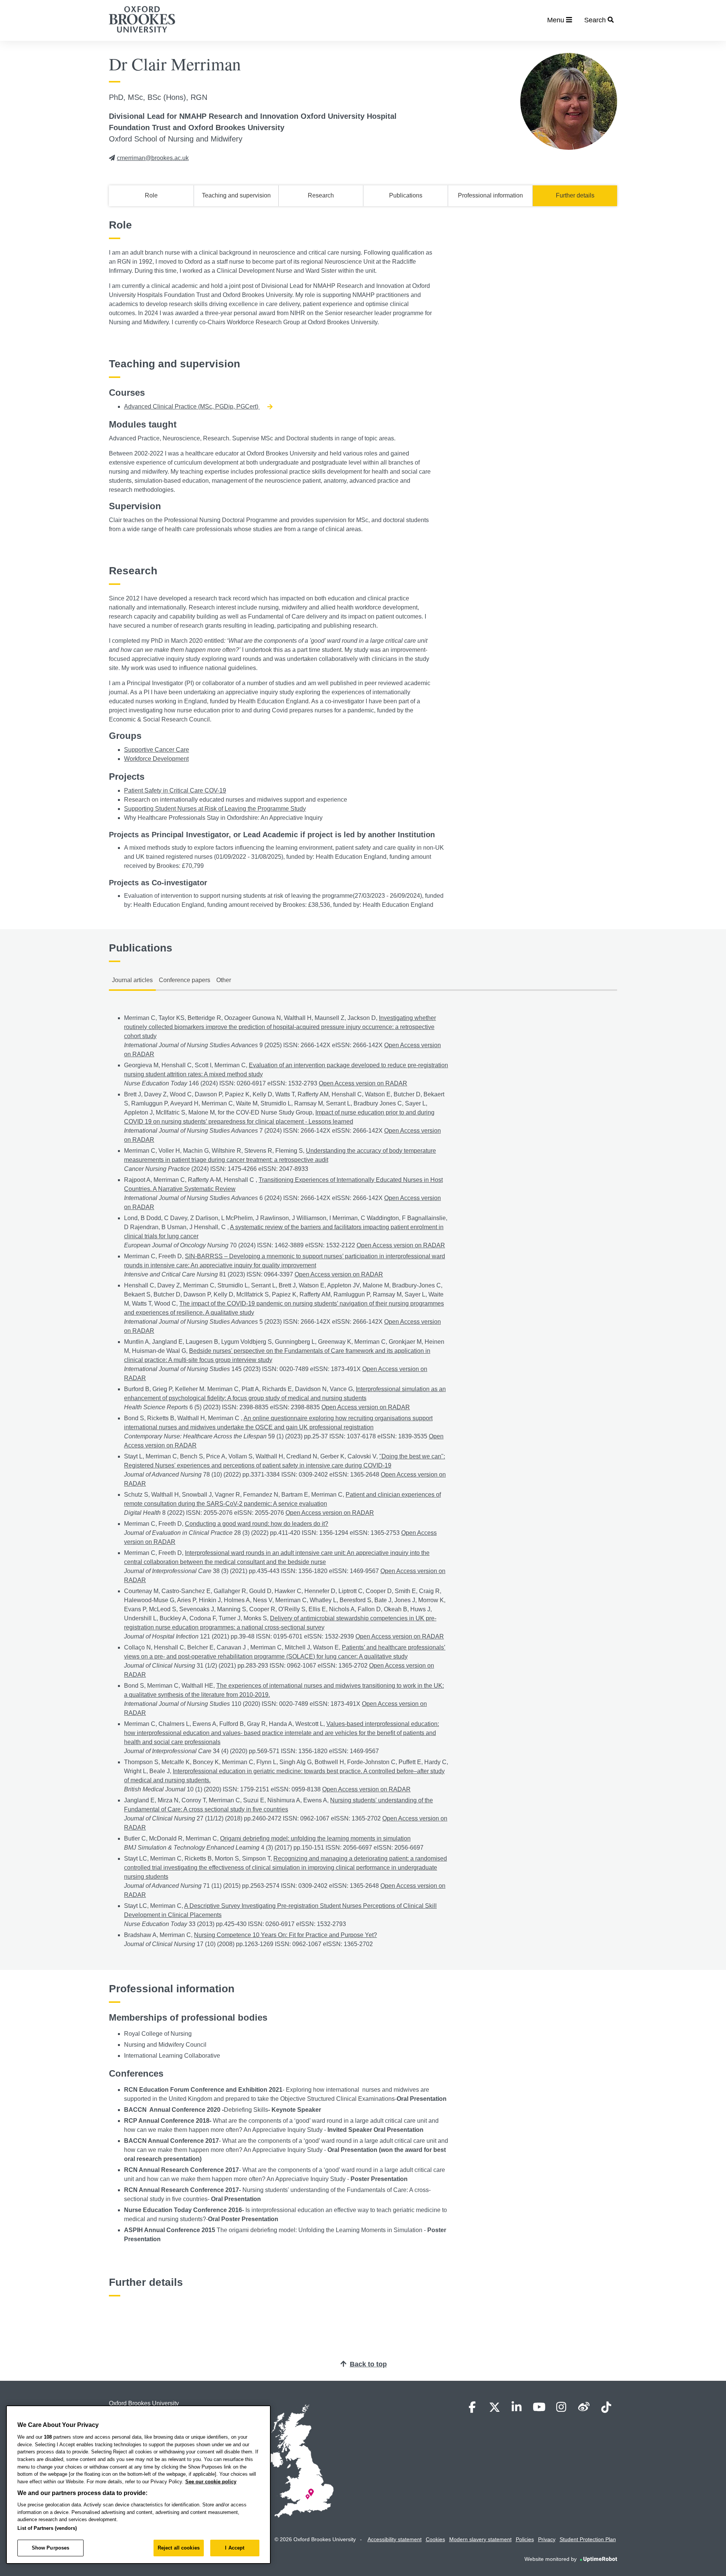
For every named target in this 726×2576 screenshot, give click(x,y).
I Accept (235, 2548)
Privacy (547, 2539)
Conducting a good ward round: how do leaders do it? (257, 1524)
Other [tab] (224, 980)
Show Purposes (51, 2548)
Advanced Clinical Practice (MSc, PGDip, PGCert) (192, 407)
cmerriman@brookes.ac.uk (153, 158)
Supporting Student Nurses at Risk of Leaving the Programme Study (215, 809)
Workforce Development (156, 759)
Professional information (490, 195)
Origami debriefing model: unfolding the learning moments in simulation (315, 1838)
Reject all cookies (179, 2548)
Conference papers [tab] (185, 980)
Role (151, 195)
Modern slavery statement (480, 2539)
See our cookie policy (211, 2482)
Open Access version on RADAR (363, 1083)
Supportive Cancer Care (157, 750)
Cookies (435, 2539)
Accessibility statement (395, 2539)
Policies (525, 2539)
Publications (406, 195)
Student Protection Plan (588, 2539)
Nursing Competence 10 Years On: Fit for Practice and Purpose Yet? (285, 1935)
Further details (575, 195)
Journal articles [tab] (132, 980)
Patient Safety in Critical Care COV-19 (175, 791)
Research (321, 195)
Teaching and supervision (236, 195)
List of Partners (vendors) (47, 2528)
